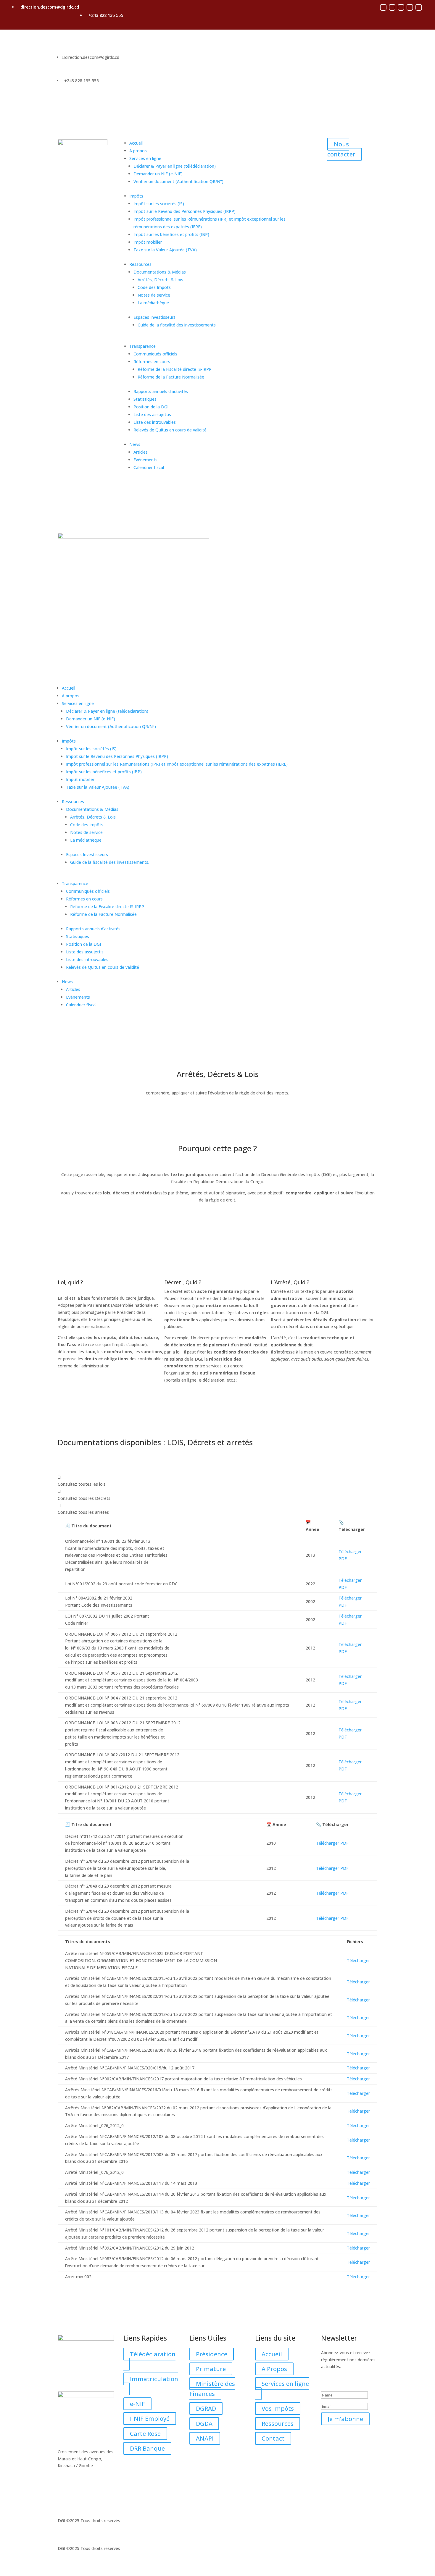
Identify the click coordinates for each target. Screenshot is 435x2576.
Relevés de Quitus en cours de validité (170, 430)
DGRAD (206, 2408)
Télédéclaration (153, 2354)
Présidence (212, 2354)
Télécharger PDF (332, 1843)
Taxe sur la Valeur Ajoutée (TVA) (165, 250)
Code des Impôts (154, 287)
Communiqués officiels (155, 354)
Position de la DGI (151, 407)
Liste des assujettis (152, 414)
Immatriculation (154, 2379)
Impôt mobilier (148, 242)
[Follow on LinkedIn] (419, 7)
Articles (141, 452)
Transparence (142, 346)
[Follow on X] (401, 7)
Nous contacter (341, 149)
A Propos (274, 2369)
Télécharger (358, 1960)
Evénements (145, 460)
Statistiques (145, 399)
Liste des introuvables (155, 422)
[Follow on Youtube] (410, 7)
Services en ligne (145, 158)
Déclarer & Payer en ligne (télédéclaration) (175, 166)
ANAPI (205, 2438)
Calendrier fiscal (149, 467)
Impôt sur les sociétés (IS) (159, 204)
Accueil (136, 143)
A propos (138, 151)
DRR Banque (147, 2448)
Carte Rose (145, 2434)
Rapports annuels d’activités (161, 391)
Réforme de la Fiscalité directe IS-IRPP (175, 369)
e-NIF (137, 2404)
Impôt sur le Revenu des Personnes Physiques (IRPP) (185, 211)
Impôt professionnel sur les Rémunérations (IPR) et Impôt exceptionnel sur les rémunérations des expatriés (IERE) (177, 764)
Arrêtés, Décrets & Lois (160, 280)
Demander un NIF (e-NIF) (158, 174)
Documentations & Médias (160, 272)
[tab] (217, 1481)
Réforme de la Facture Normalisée (171, 377)
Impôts (136, 196)
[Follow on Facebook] (383, 7)
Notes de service (154, 295)
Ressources (140, 264)
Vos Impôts (278, 2408)
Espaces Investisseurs (154, 317)
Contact (273, 2438)
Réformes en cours (152, 362)
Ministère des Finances (212, 2389)
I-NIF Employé (150, 2419)
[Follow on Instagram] (392, 7)
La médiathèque (153, 303)
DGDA (204, 2424)
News (135, 444)
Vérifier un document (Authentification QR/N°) (178, 181)
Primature (211, 2369)
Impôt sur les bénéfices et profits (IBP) (171, 234)
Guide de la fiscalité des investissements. (177, 325)
